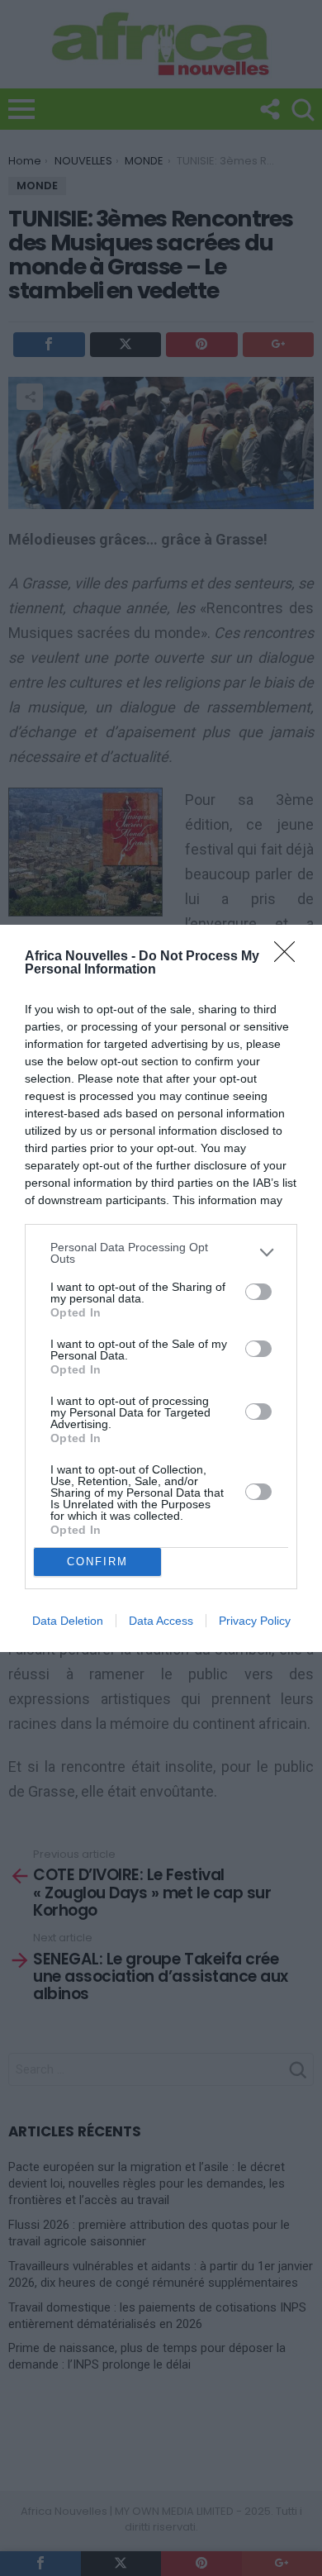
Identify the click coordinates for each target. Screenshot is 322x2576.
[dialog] (161, 1288)
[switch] (258, 1292)
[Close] (290, 957)
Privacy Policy (255, 1621)
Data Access (161, 1621)
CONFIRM (97, 1562)
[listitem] (161, 1253)
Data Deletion (68, 1621)
